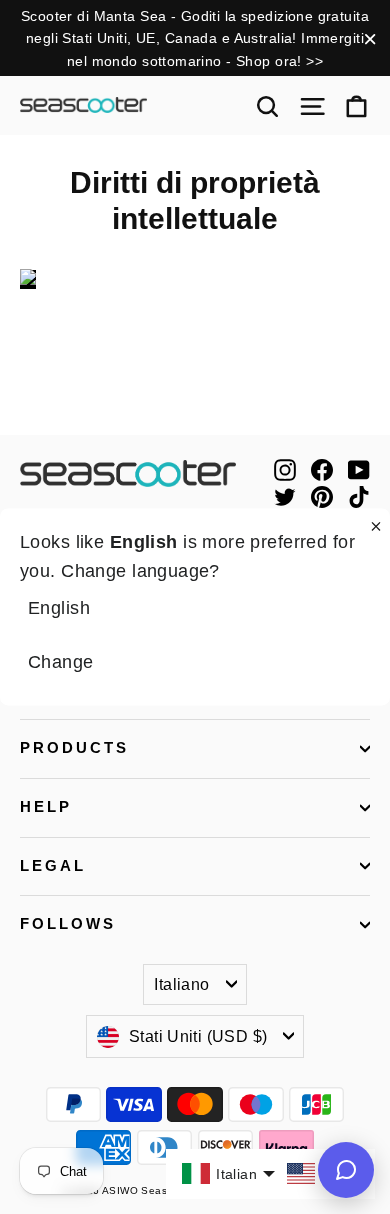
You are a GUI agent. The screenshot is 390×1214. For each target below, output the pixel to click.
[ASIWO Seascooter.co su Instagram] (285, 468)
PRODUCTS (74, 748)
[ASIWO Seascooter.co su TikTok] (359, 495)
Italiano (181, 984)
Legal (53, 866)
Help (46, 807)
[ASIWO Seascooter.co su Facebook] (322, 468)
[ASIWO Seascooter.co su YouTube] (359, 468)
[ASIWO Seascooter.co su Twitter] (285, 495)
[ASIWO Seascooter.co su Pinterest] (322, 495)
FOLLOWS (68, 924)
